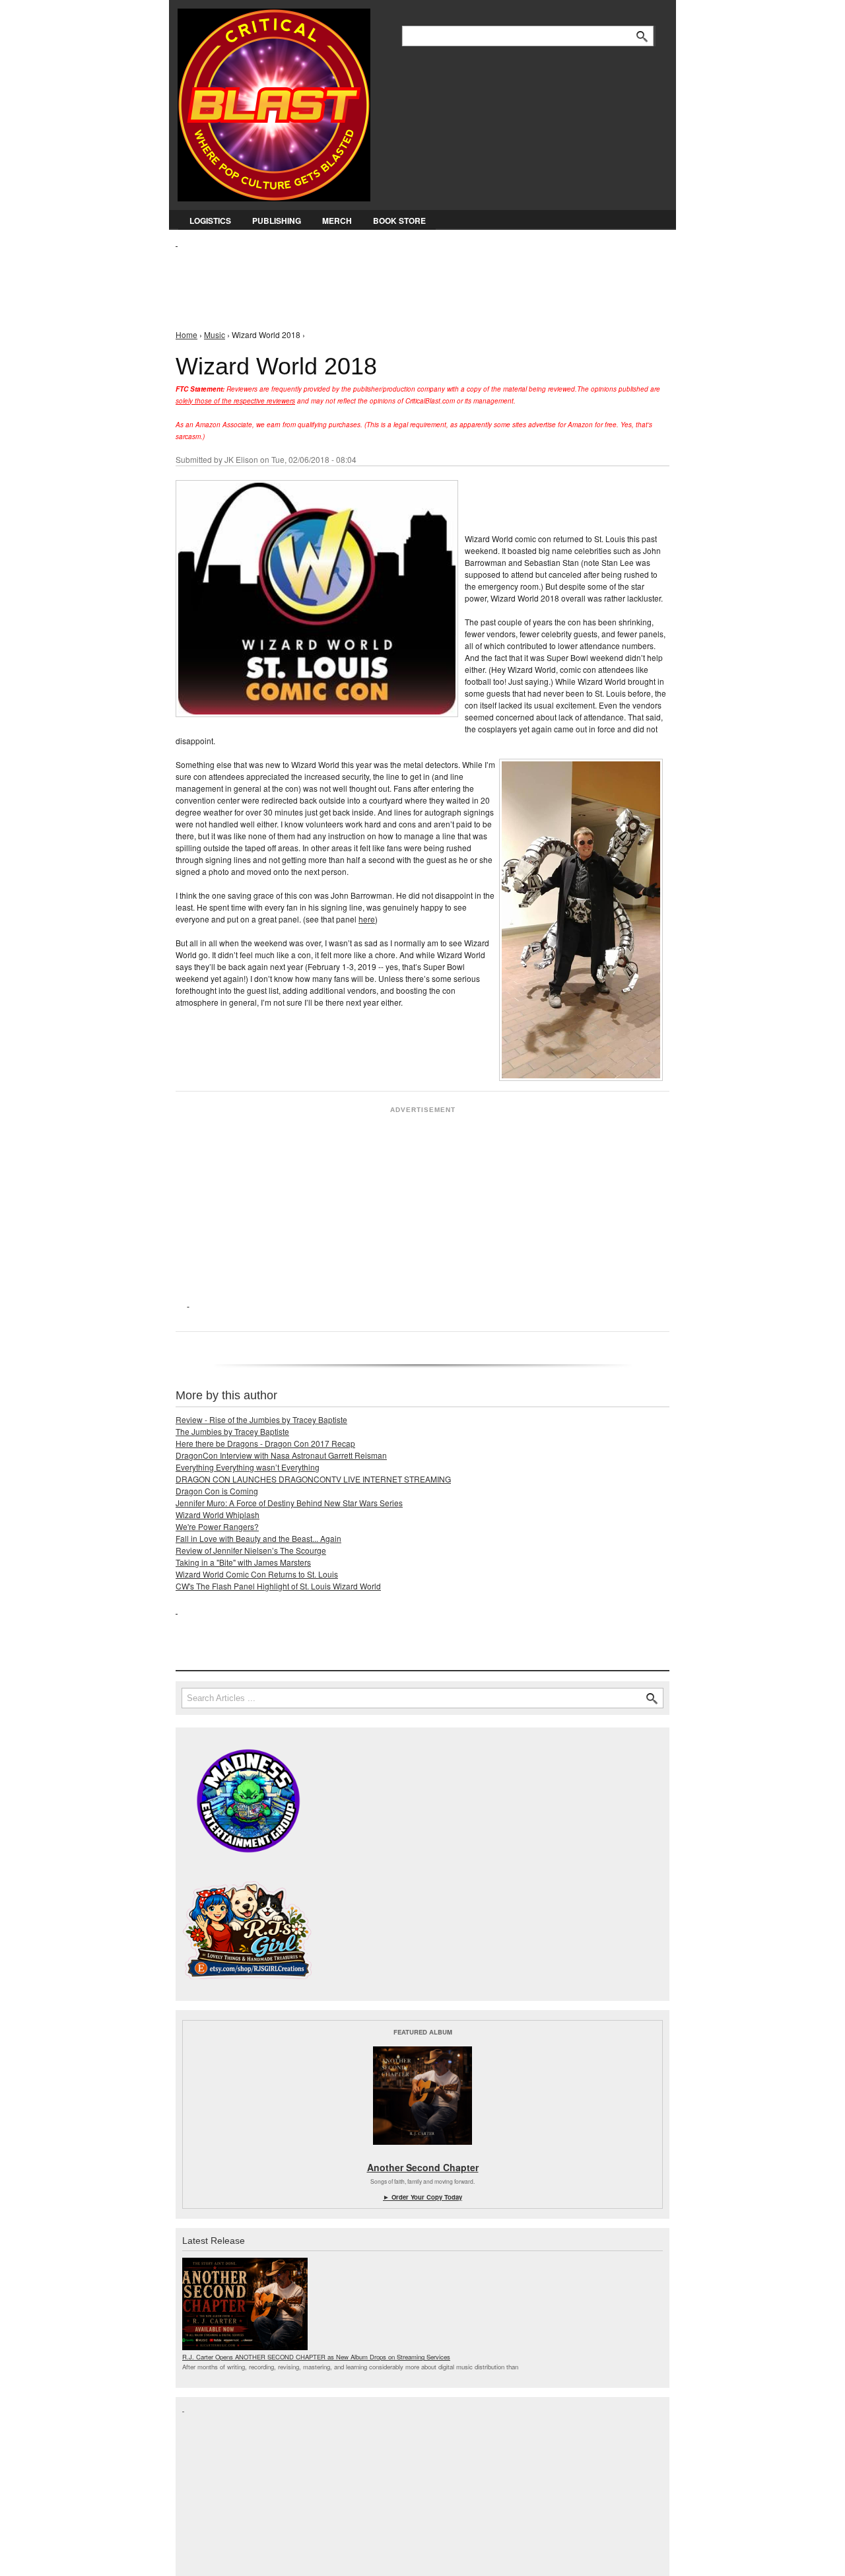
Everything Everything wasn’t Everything (248, 1467)
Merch (337, 221)
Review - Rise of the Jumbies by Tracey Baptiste (261, 1419)
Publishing (277, 221)
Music (215, 334)
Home (186, 334)
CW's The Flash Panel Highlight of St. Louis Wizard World (278, 1586)
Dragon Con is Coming (217, 1491)
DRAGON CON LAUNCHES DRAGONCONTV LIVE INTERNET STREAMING (313, 1479)
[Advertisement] (416, 278)
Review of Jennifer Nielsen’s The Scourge (251, 1550)
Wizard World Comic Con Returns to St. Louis (257, 1574)
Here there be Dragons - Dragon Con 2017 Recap (265, 1443)
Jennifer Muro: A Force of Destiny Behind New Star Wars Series (289, 1503)
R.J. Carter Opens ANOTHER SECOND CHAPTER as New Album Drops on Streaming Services (316, 2357)
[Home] (274, 102)
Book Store (399, 221)
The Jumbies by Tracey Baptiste (232, 1431)
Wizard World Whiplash (218, 1514)
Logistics (210, 221)
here (367, 919)
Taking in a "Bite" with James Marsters (243, 1562)
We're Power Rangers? (217, 1526)
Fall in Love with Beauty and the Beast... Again (258, 1538)
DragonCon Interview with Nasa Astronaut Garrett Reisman (281, 1455)
